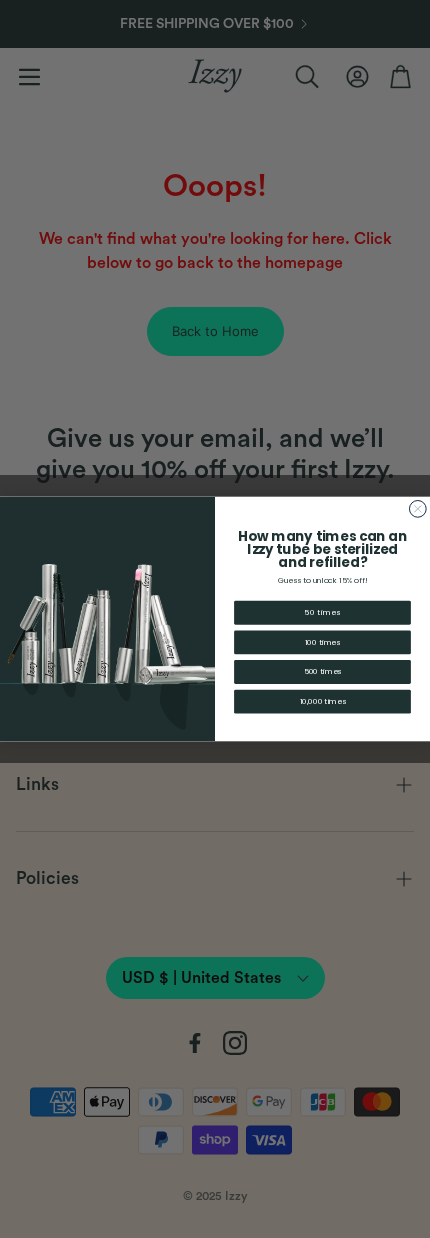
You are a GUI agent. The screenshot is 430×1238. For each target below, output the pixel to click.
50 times (322, 612)
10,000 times (323, 701)
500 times (322, 672)
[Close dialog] (417, 509)
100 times (322, 642)
